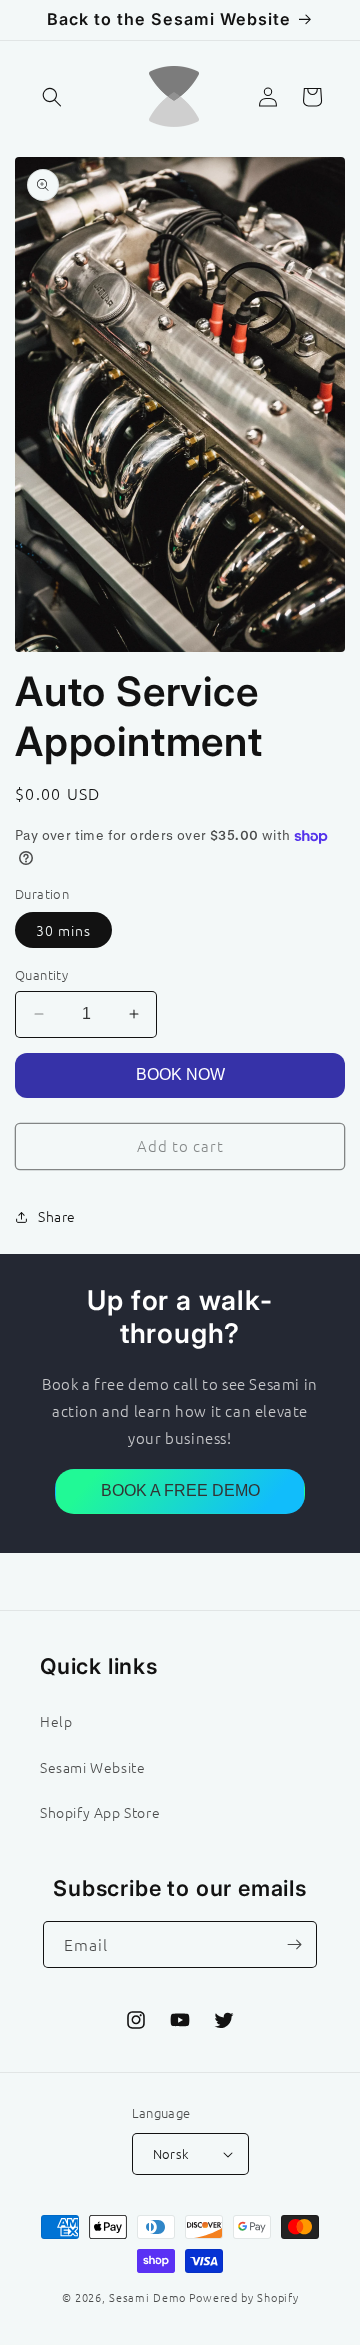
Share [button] (57, 1216)
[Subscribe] (294, 1944)
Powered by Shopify (244, 2297)
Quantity (41, 974)
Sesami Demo (147, 2297)
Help (56, 1721)
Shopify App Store (100, 1812)
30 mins (63, 930)
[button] (52, 97)
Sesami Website (92, 1767)
